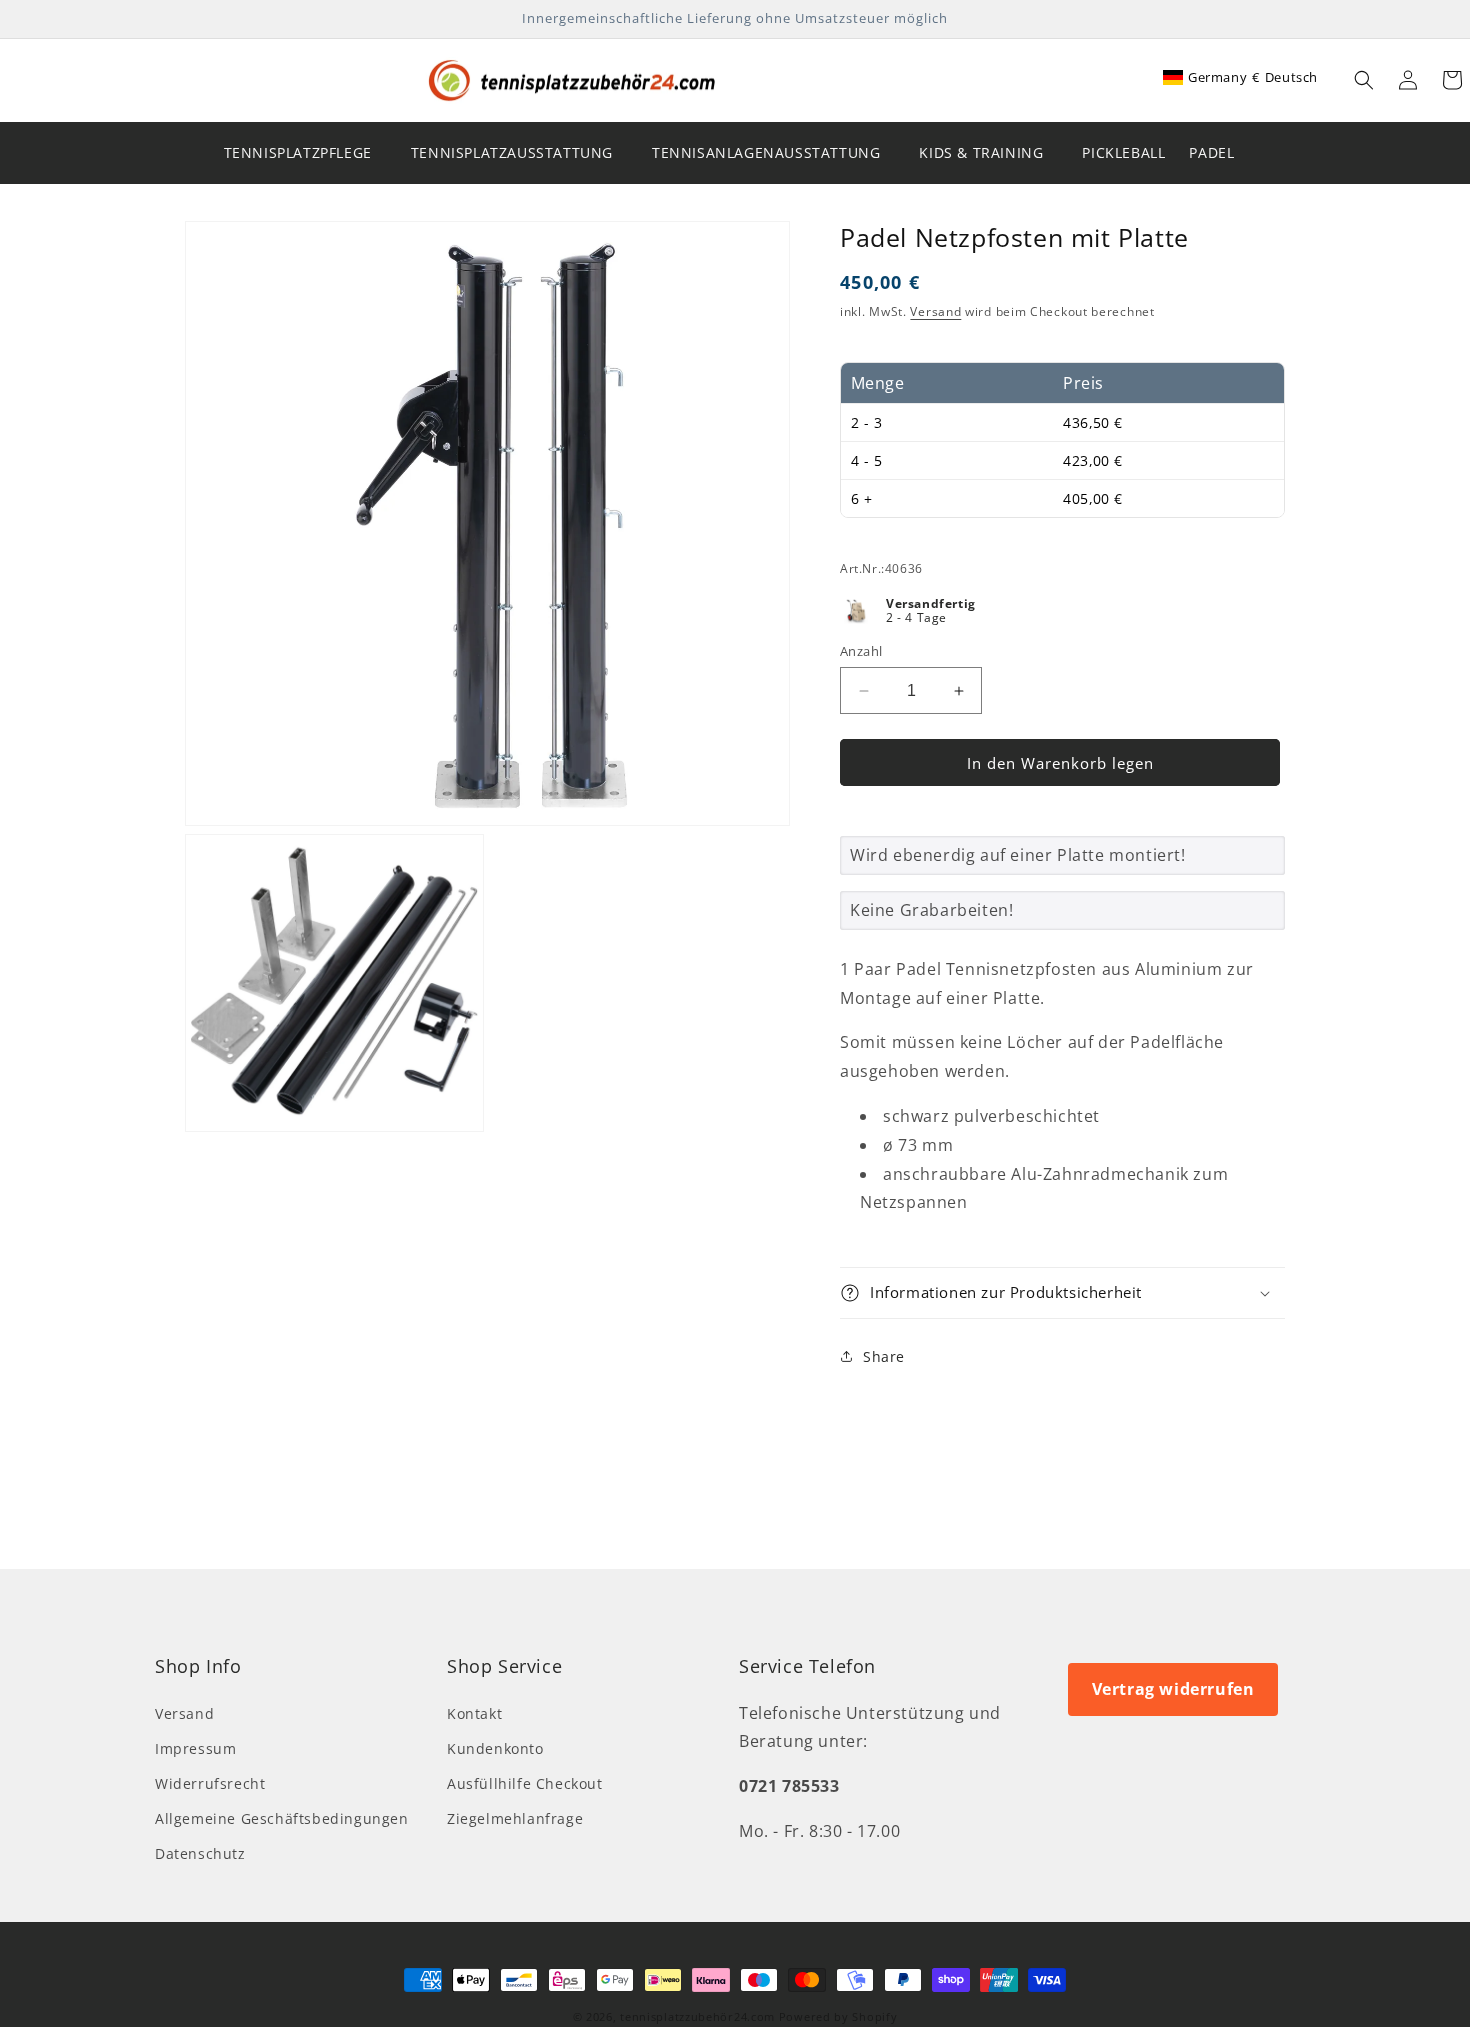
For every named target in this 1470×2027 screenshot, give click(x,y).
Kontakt (474, 1713)
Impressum (195, 1748)
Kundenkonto (495, 1748)
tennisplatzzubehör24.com (697, 2016)
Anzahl (861, 651)
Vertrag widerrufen (1173, 1689)
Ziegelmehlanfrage (515, 1818)
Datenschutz (200, 1853)
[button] (1364, 80)
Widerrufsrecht (210, 1783)
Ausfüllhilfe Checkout (525, 1783)
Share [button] (884, 1356)
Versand (935, 311)
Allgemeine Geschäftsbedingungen (282, 1818)
